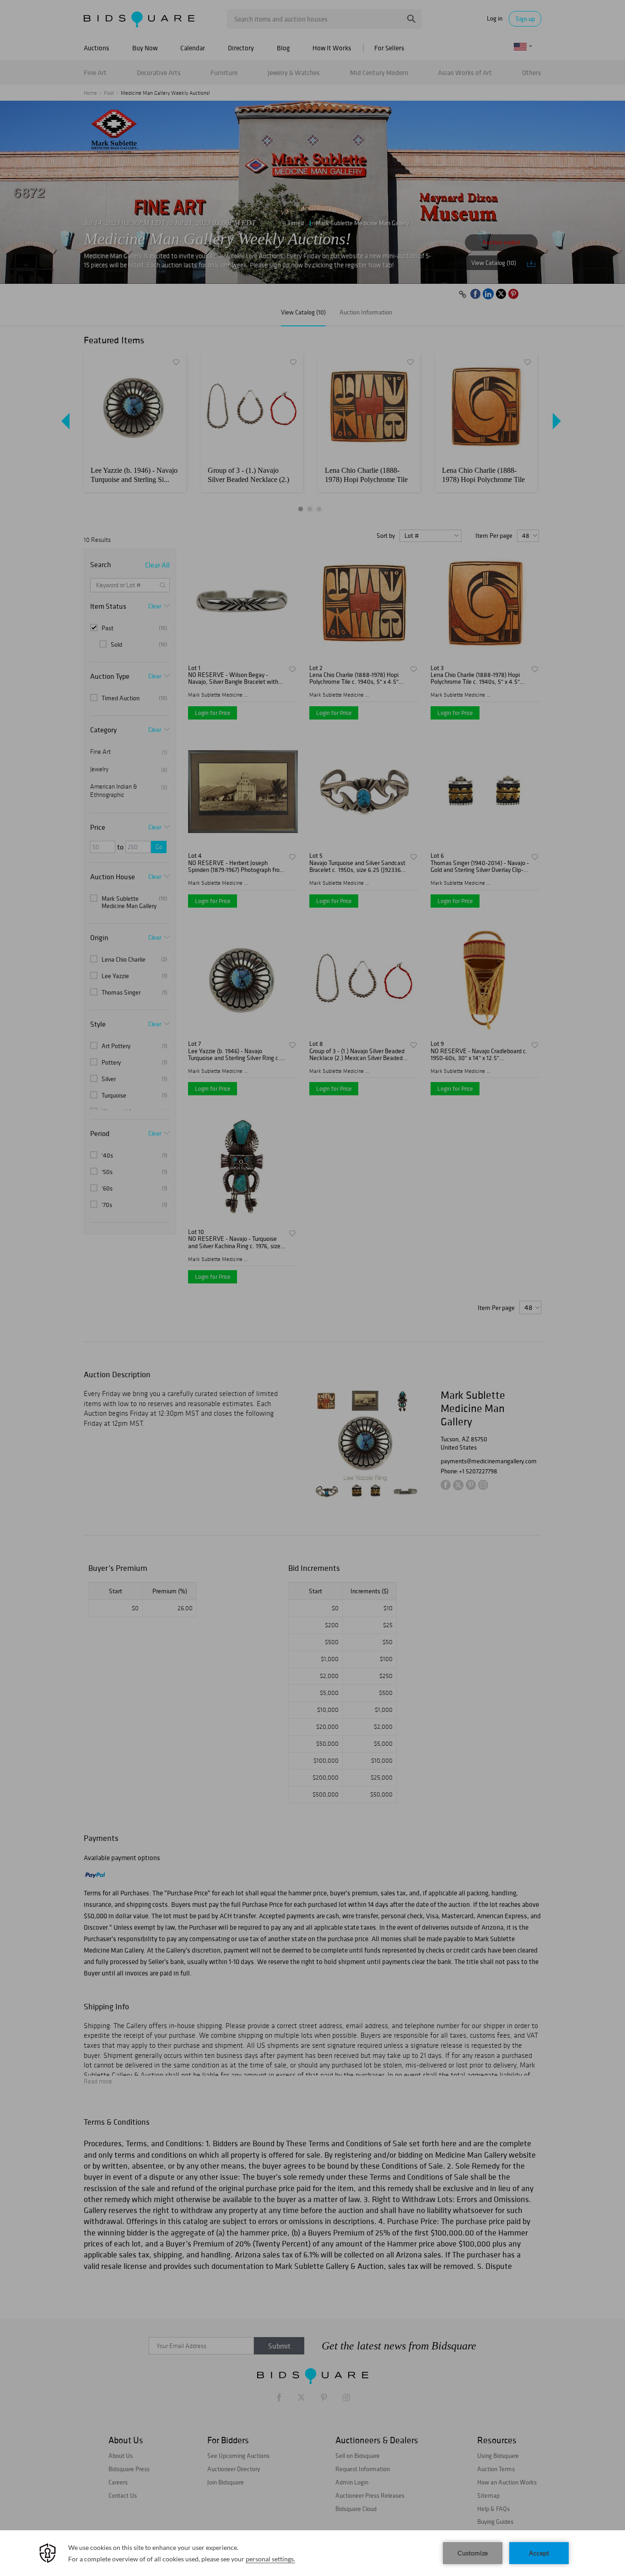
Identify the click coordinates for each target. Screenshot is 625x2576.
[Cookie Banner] (312, 2553)
